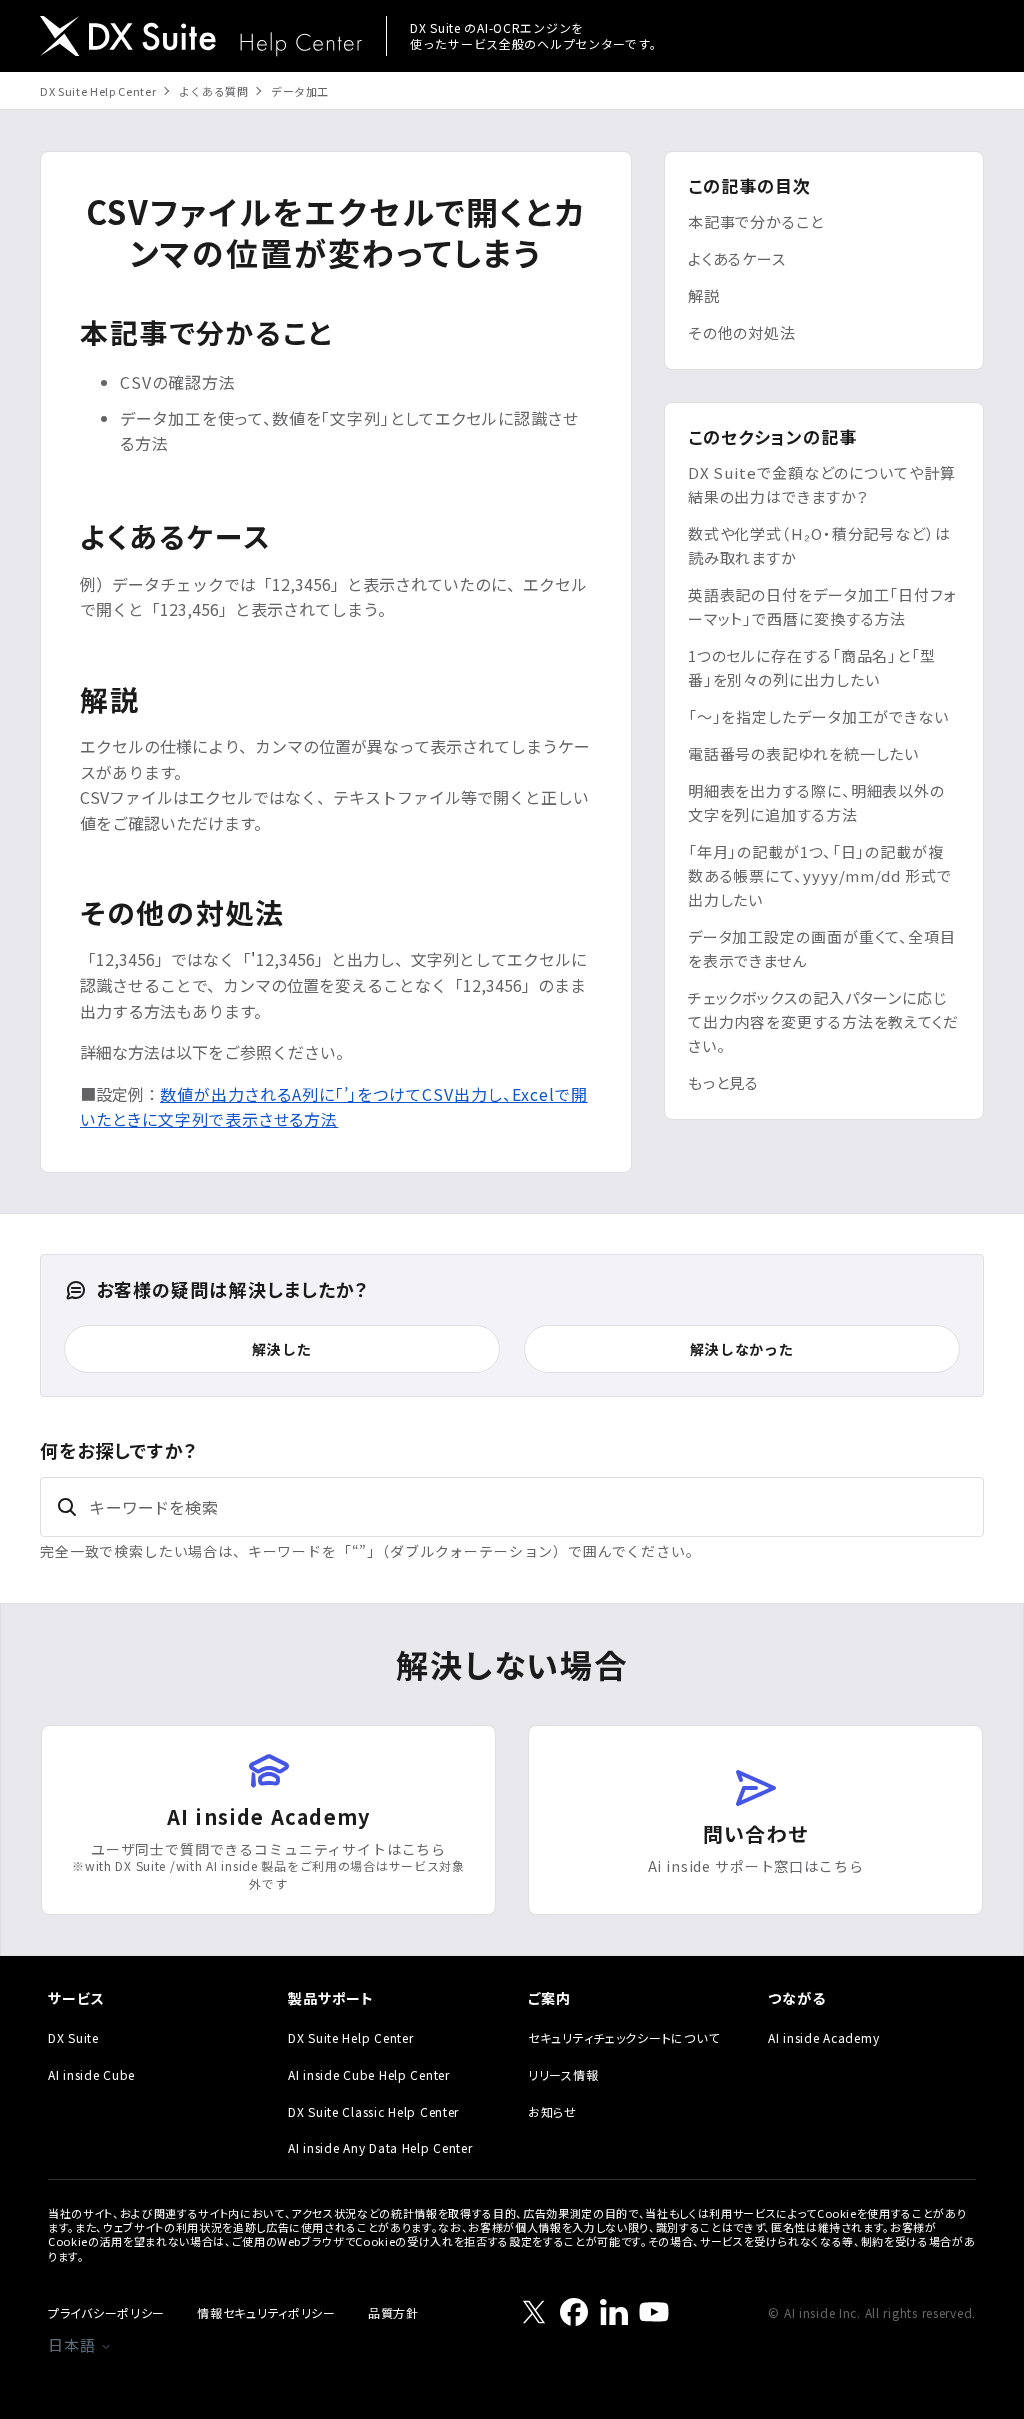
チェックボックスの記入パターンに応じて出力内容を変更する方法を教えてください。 (823, 1021)
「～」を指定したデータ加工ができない (818, 716)
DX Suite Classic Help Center (373, 2111)
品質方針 (393, 2312)
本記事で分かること (756, 221)
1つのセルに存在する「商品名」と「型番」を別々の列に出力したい (812, 667)
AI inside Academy (823, 2037)
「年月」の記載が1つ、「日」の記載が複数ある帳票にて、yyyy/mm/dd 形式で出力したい (820, 875)
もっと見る (724, 1082)
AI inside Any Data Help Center (380, 2147)
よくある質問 (214, 91)
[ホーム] (201, 38)
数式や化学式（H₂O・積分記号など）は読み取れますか (819, 545)
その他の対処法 (742, 332)
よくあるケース (737, 258)
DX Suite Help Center (98, 91)
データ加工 (300, 91)
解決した (281, 1349)
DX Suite (73, 2037)
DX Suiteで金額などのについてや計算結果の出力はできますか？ (822, 484)
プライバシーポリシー (106, 2312)
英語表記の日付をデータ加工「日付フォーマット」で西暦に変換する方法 (822, 606)
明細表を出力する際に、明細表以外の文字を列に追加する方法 (816, 802)
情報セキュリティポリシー (266, 2312)
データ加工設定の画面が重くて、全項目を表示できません (822, 948)
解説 (704, 295)
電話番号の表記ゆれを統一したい (804, 753)
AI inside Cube (91, 2074)
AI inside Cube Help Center (369, 2074)
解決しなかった (742, 1349)
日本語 (74, 2344)
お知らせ (552, 2111)
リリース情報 (563, 2074)
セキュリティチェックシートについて (623, 2037)
